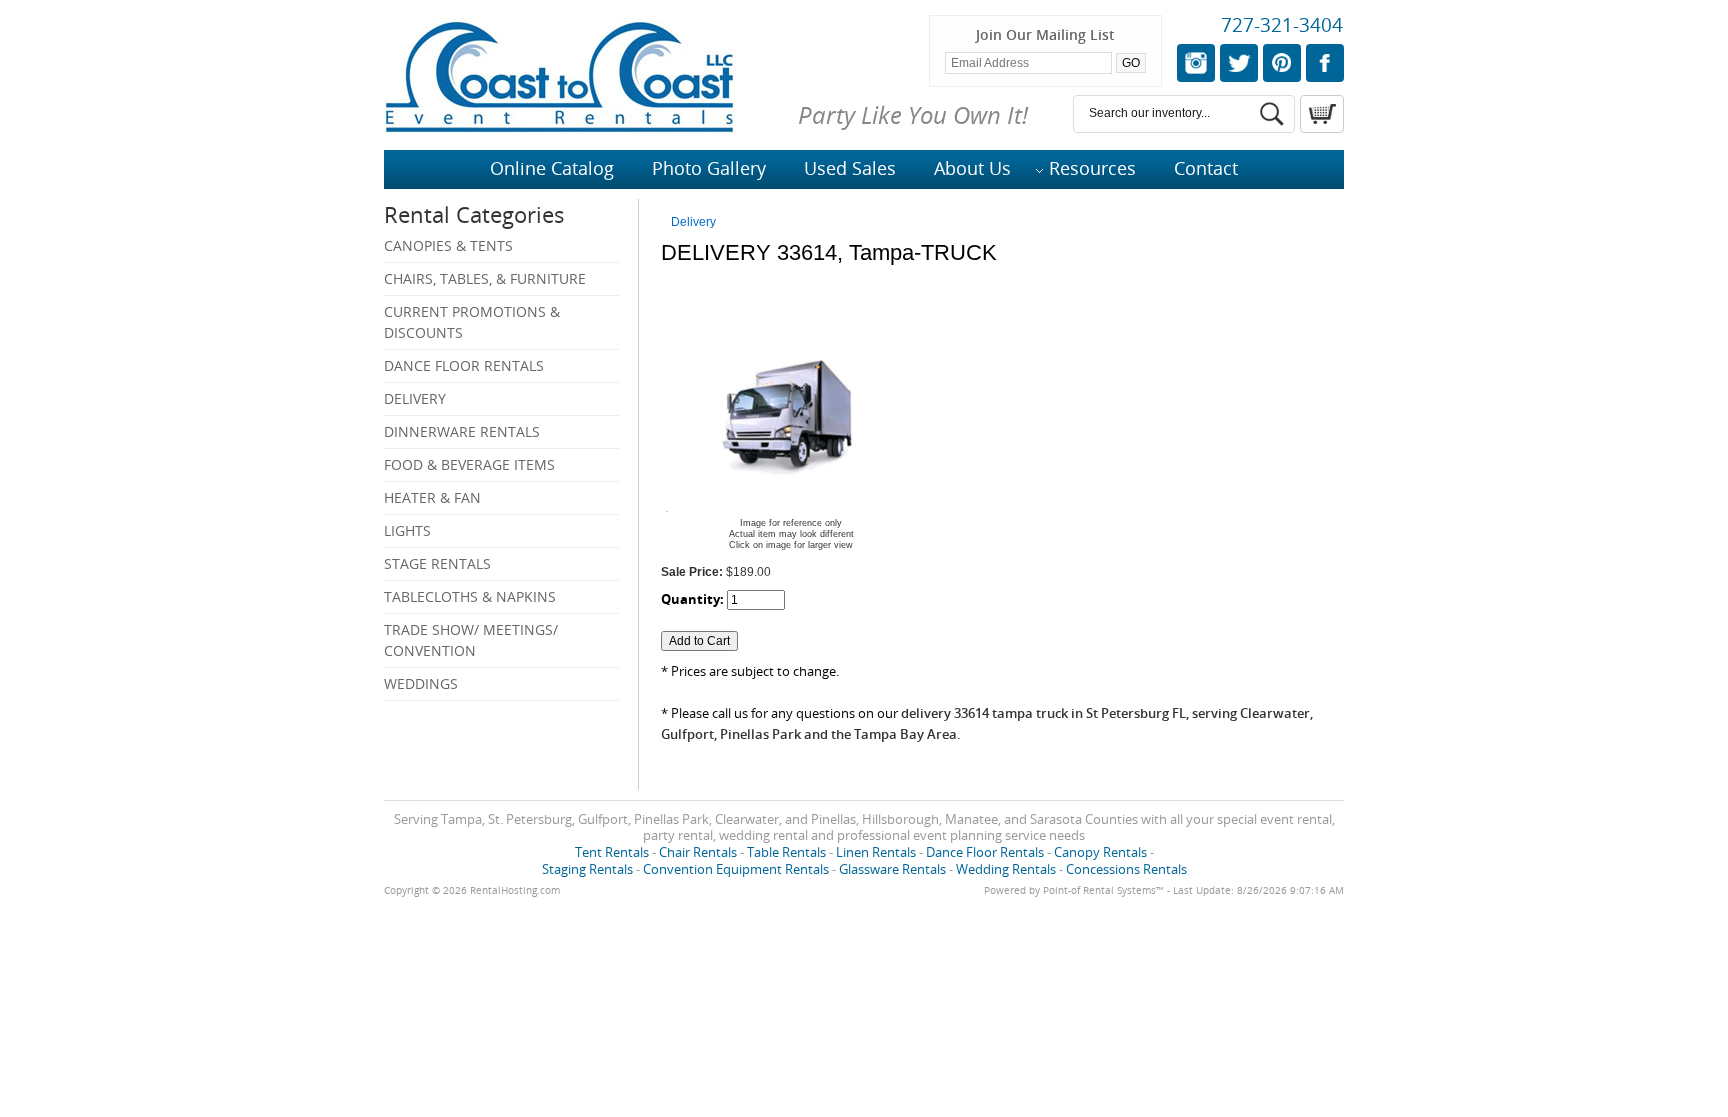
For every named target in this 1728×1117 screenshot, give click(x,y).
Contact (1206, 168)
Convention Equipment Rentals (736, 869)
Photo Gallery (709, 168)
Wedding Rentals (1006, 869)
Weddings (421, 683)
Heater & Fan (432, 497)
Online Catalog (552, 168)
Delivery (415, 398)
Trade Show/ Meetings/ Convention (471, 640)
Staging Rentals (587, 869)
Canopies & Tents (448, 245)
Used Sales (850, 168)
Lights (407, 530)
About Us (972, 168)
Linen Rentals (876, 852)
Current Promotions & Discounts (472, 322)
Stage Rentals (437, 563)
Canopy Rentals (1100, 852)
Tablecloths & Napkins (470, 596)
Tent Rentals (612, 852)
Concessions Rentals (1126, 869)
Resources (1092, 168)
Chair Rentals (698, 852)
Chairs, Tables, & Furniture (485, 278)
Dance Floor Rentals (464, 365)
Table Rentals (786, 852)
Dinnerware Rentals (462, 431)
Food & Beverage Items (469, 464)
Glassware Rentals (892, 869)
